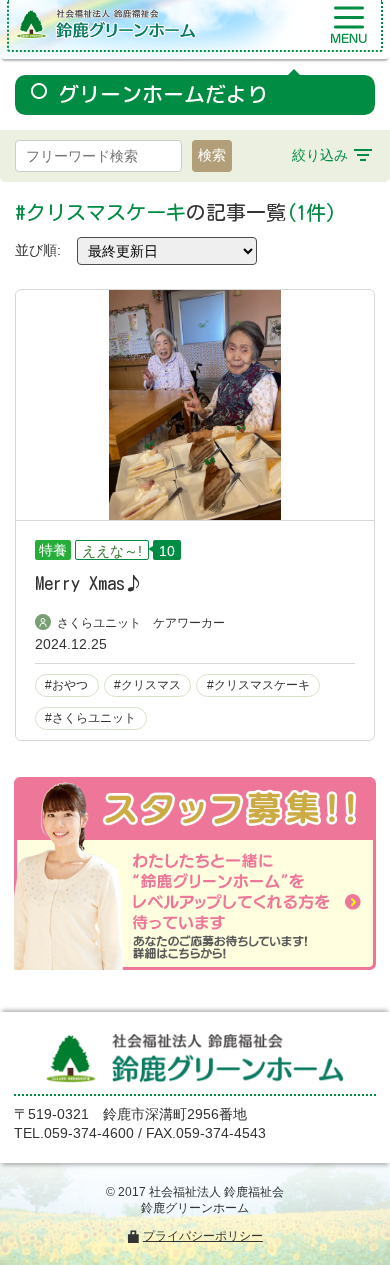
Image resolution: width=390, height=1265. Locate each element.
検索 (212, 155)
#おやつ (66, 685)
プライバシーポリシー (203, 1236)
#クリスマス (147, 685)
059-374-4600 (89, 1133)
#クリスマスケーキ (258, 685)
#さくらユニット (90, 718)
